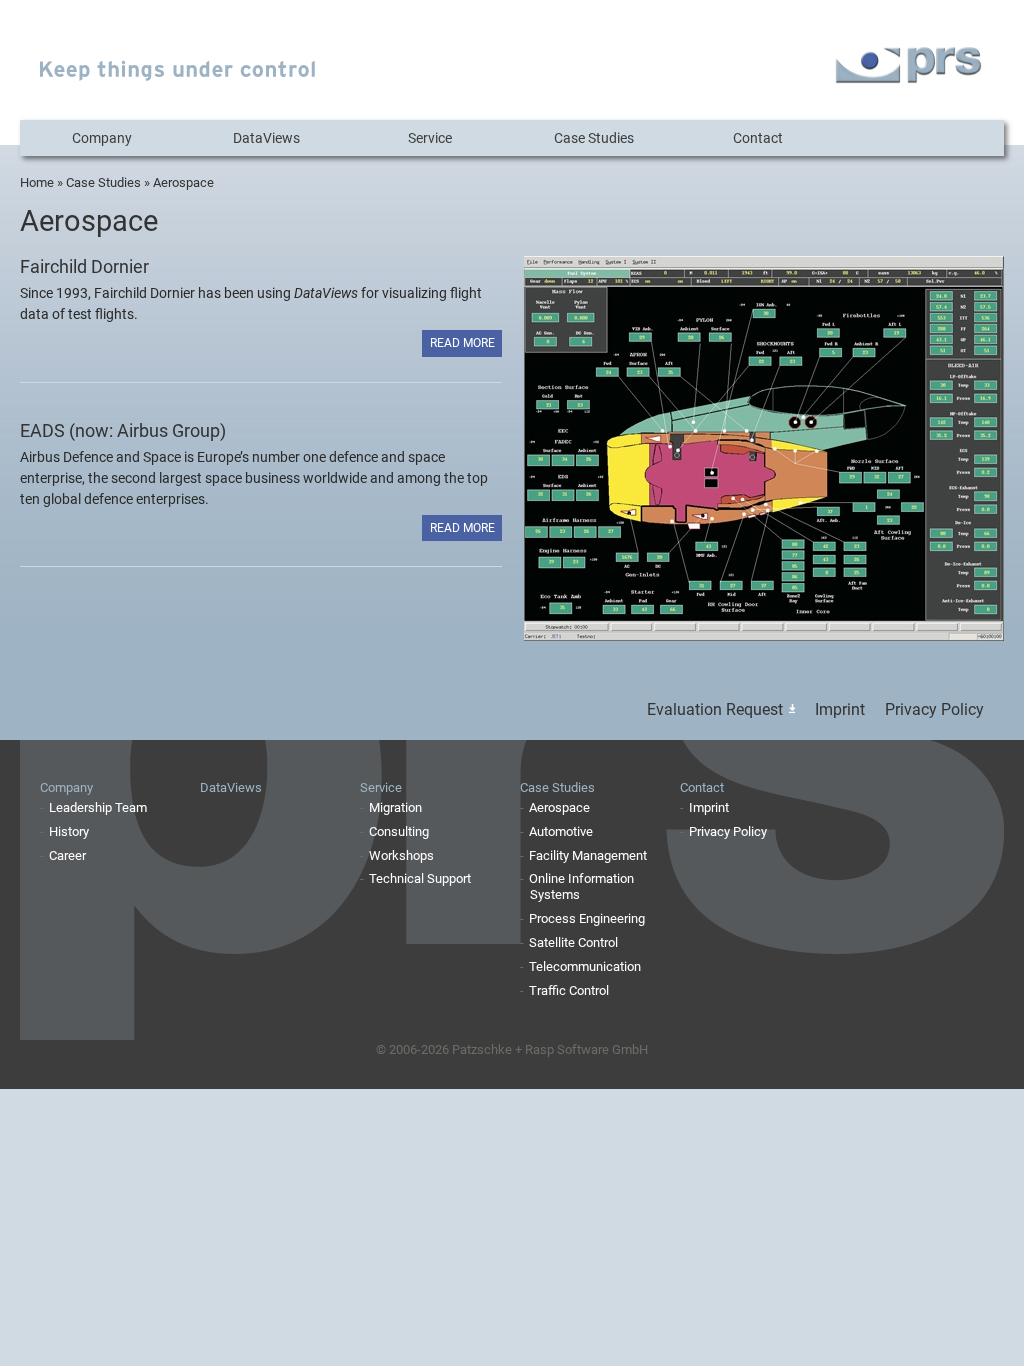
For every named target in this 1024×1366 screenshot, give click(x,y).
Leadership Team (98, 807)
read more (462, 343)
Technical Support (420, 878)
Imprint (840, 709)
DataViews (266, 138)
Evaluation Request (715, 709)
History (69, 831)
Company (102, 138)
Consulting (399, 831)
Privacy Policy (934, 709)
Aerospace (559, 807)
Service (430, 138)
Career (67, 855)
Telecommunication (585, 966)
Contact (758, 138)
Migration (395, 807)
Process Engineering (587, 918)
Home (37, 182)
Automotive (561, 831)
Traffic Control (569, 990)
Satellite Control (573, 942)
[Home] (178, 75)
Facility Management (588, 855)
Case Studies (594, 138)
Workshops (401, 855)
